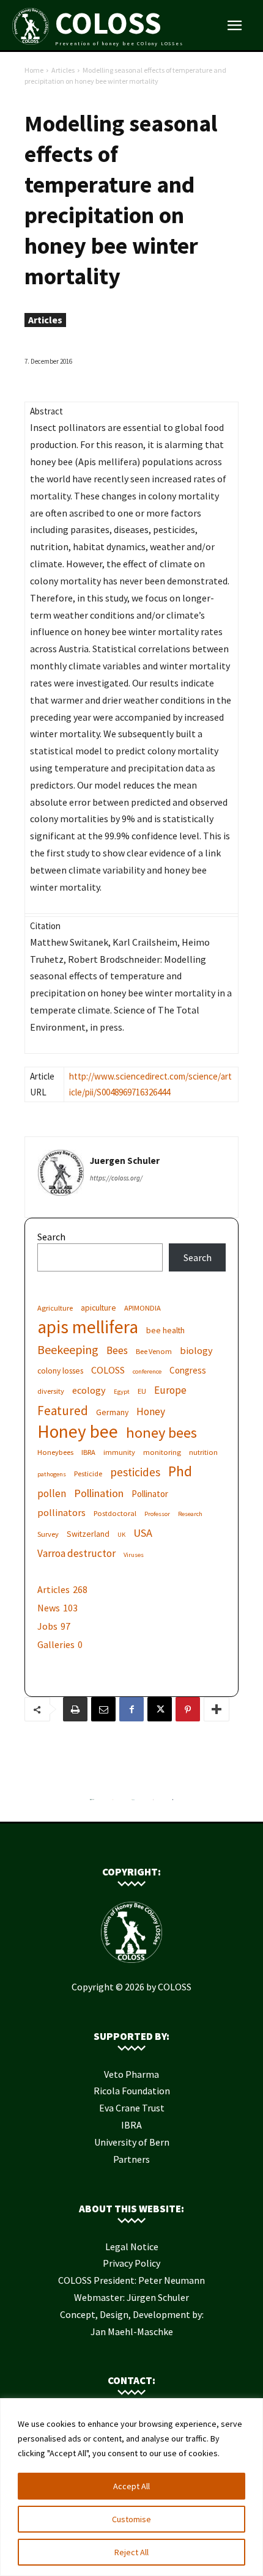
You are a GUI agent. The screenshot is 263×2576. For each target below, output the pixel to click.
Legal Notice (132, 2247)
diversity (51, 1391)
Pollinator (150, 1494)
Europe (170, 1390)
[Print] (75, 1709)
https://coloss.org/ (116, 1178)
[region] (131, 2487)
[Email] (103, 1709)
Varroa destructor (76, 1554)
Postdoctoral (115, 1513)
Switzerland (88, 1534)
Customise (131, 2519)
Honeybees (55, 1452)
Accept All (131, 2486)
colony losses (60, 1371)
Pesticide (88, 1474)
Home (34, 70)
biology (196, 1350)
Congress (188, 1370)
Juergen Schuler (125, 1161)
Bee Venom (154, 1351)
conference (147, 1371)
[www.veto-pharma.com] (133, 1803)
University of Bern (132, 2142)
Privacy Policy (131, 2263)
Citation (45, 926)
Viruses (134, 1555)
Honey (151, 1412)
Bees (117, 1351)
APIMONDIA (143, 1308)
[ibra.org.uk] (173, 1803)
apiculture (98, 1308)
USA (143, 1533)
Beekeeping (68, 1349)
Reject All (131, 2552)
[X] (160, 1709)
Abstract (46, 411)
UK (121, 1535)
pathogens (52, 1474)
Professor (157, 1514)
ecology (89, 1390)
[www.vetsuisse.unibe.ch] (154, 1803)
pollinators (61, 1512)
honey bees (161, 1433)
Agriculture (55, 1308)
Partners (131, 2159)
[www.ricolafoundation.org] (92, 1803)
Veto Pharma (131, 2074)
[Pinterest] (188, 1709)
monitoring (162, 1452)
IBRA (88, 1452)
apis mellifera (88, 1327)
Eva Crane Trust (132, 2108)
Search (51, 1237)
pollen (52, 1494)
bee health (165, 1330)
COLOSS (108, 1370)
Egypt (122, 1392)
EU (142, 1391)
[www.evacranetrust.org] (113, 1803)
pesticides (135, 1472)
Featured (63, 1411)
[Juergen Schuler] (61, 1173)
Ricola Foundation (132, 2091)
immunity (119, 1452)
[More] (217, 1709)
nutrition (203, 1452)
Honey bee (78, 1431)
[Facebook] (131, 1709)
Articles (63, 70)
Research (190, 1514)
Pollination (99, 1493)
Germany (112, 1412)
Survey (48, 1534)
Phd (180, 1471)
